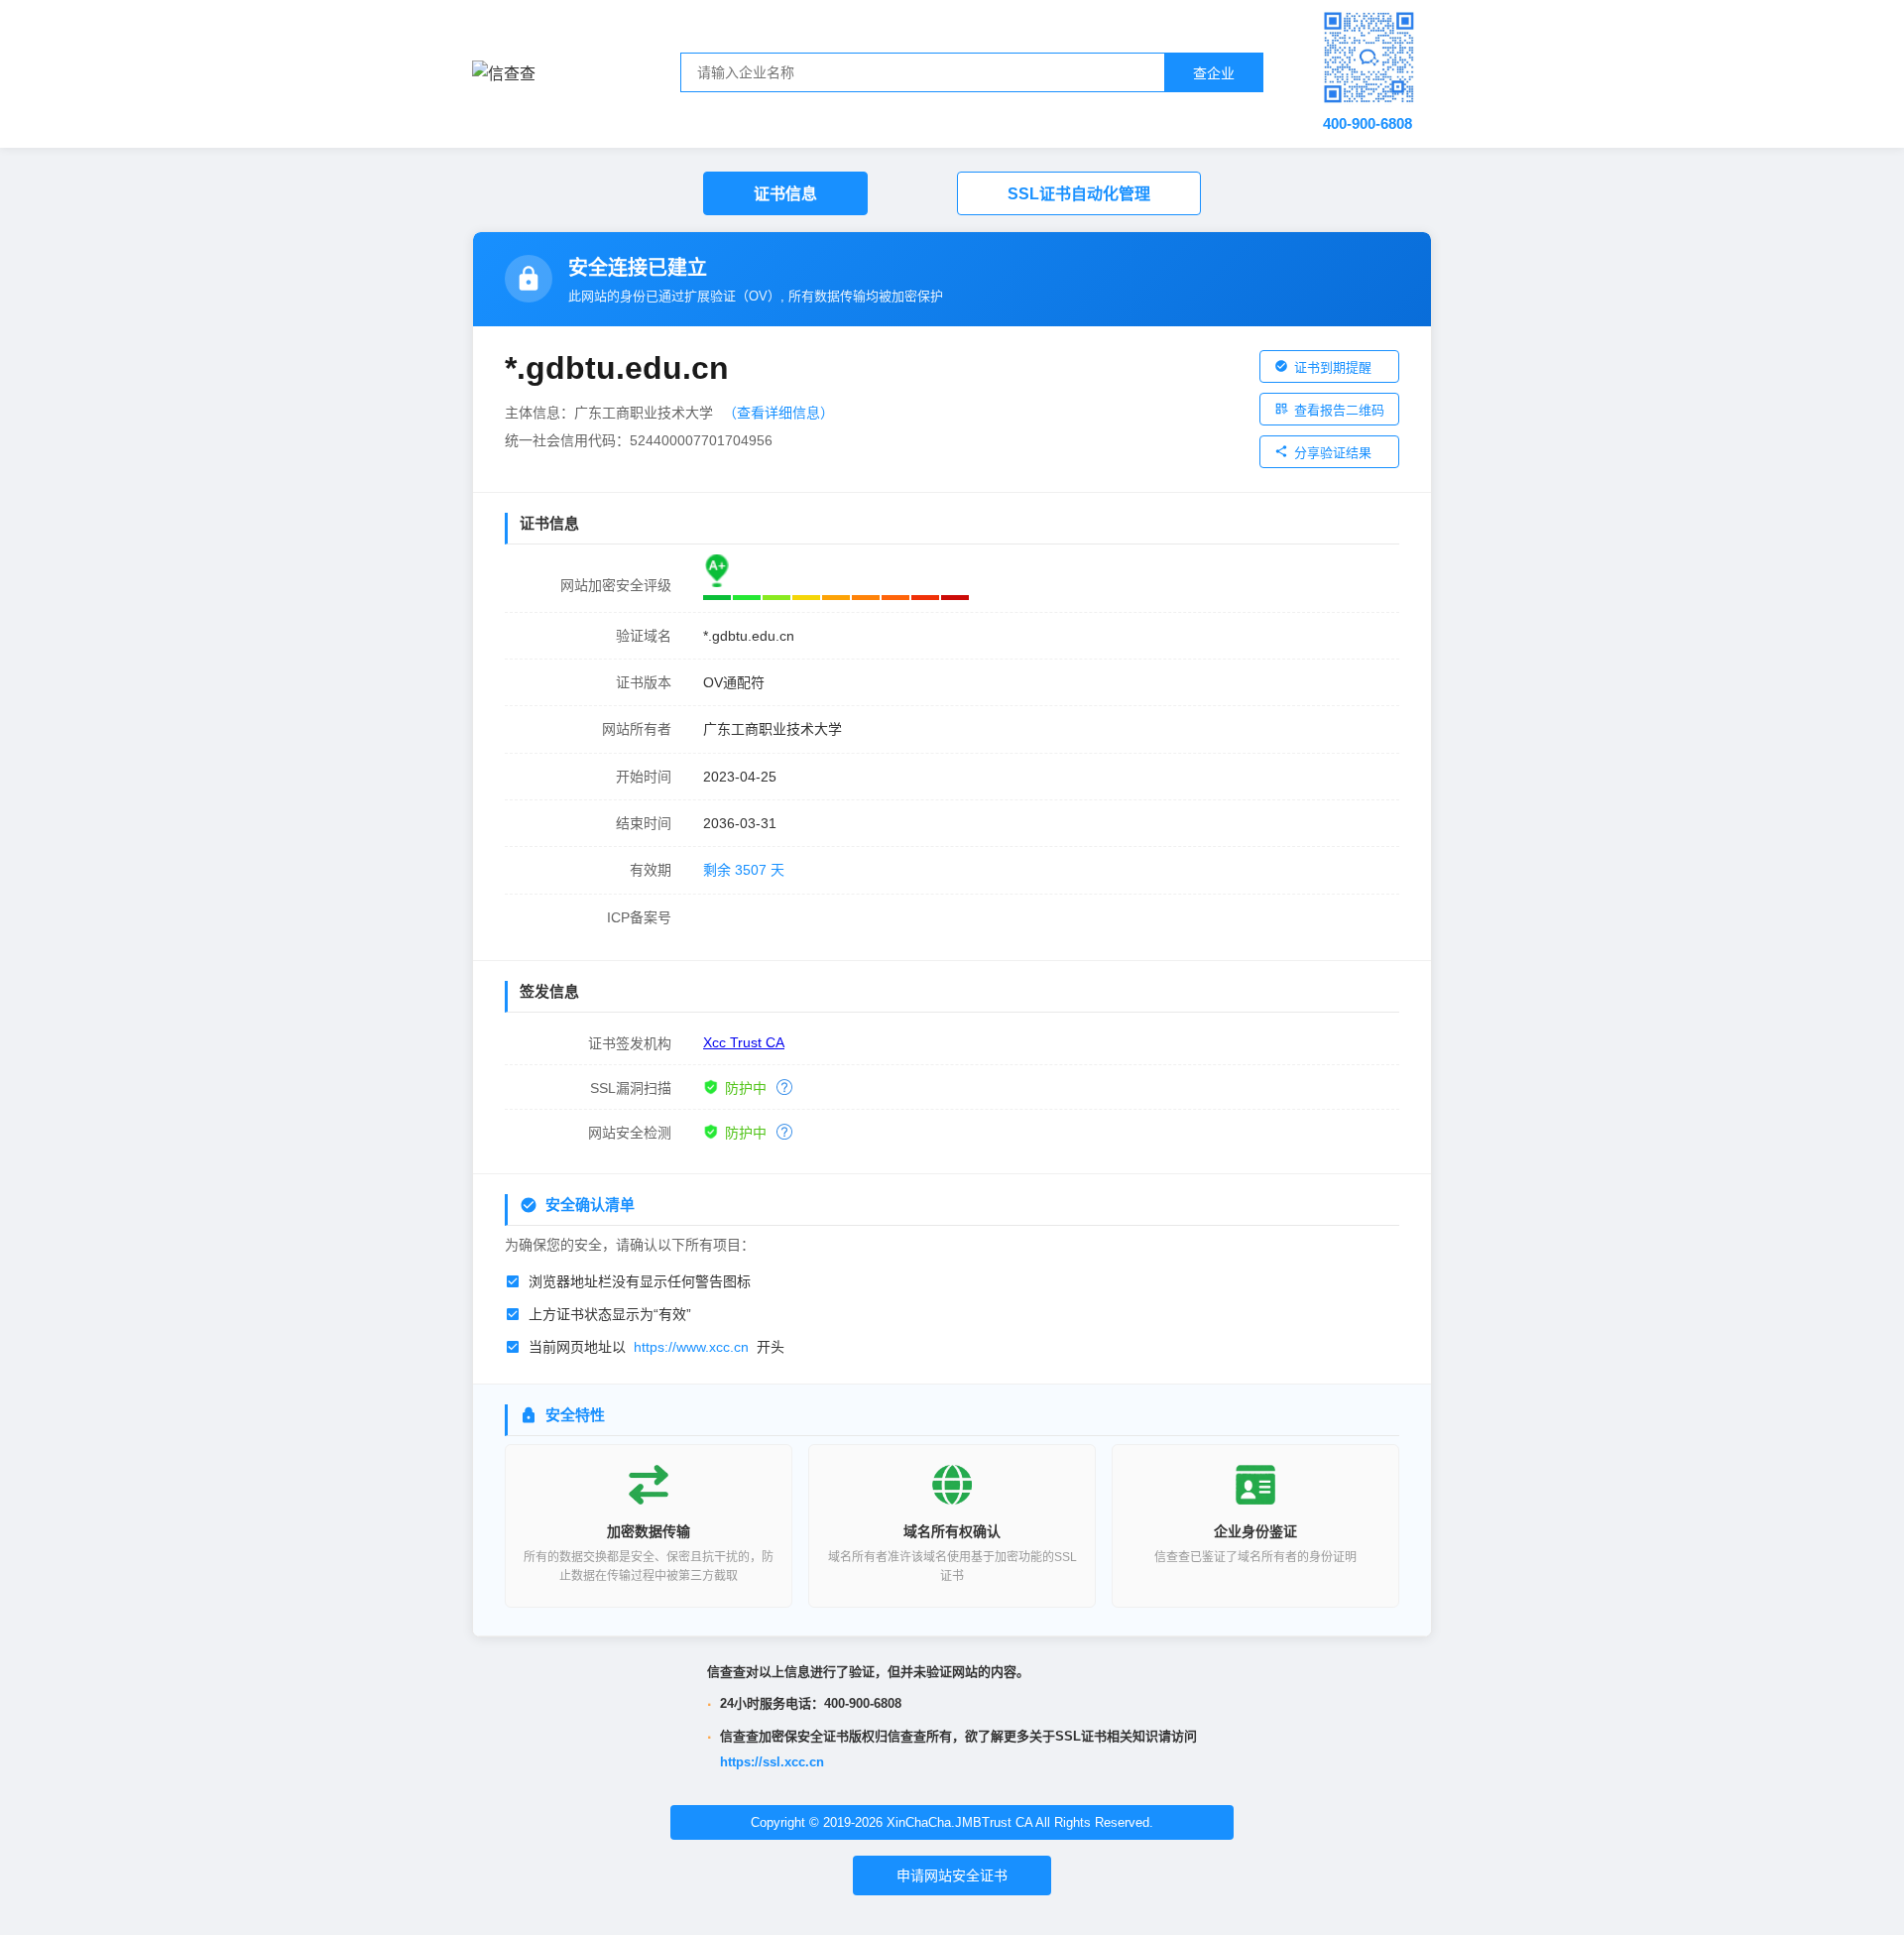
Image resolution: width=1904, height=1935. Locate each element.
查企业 (1214, 73)
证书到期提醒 (1333, 367)
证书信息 (785, 194)
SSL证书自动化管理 (1079, 194)
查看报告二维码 (1339, 410)
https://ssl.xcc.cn (772, 1762)
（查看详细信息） (778, 413)
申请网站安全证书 (952, 1875)
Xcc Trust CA (744, 1042)
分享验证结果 (1333, 453)
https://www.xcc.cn (691, 1347)
